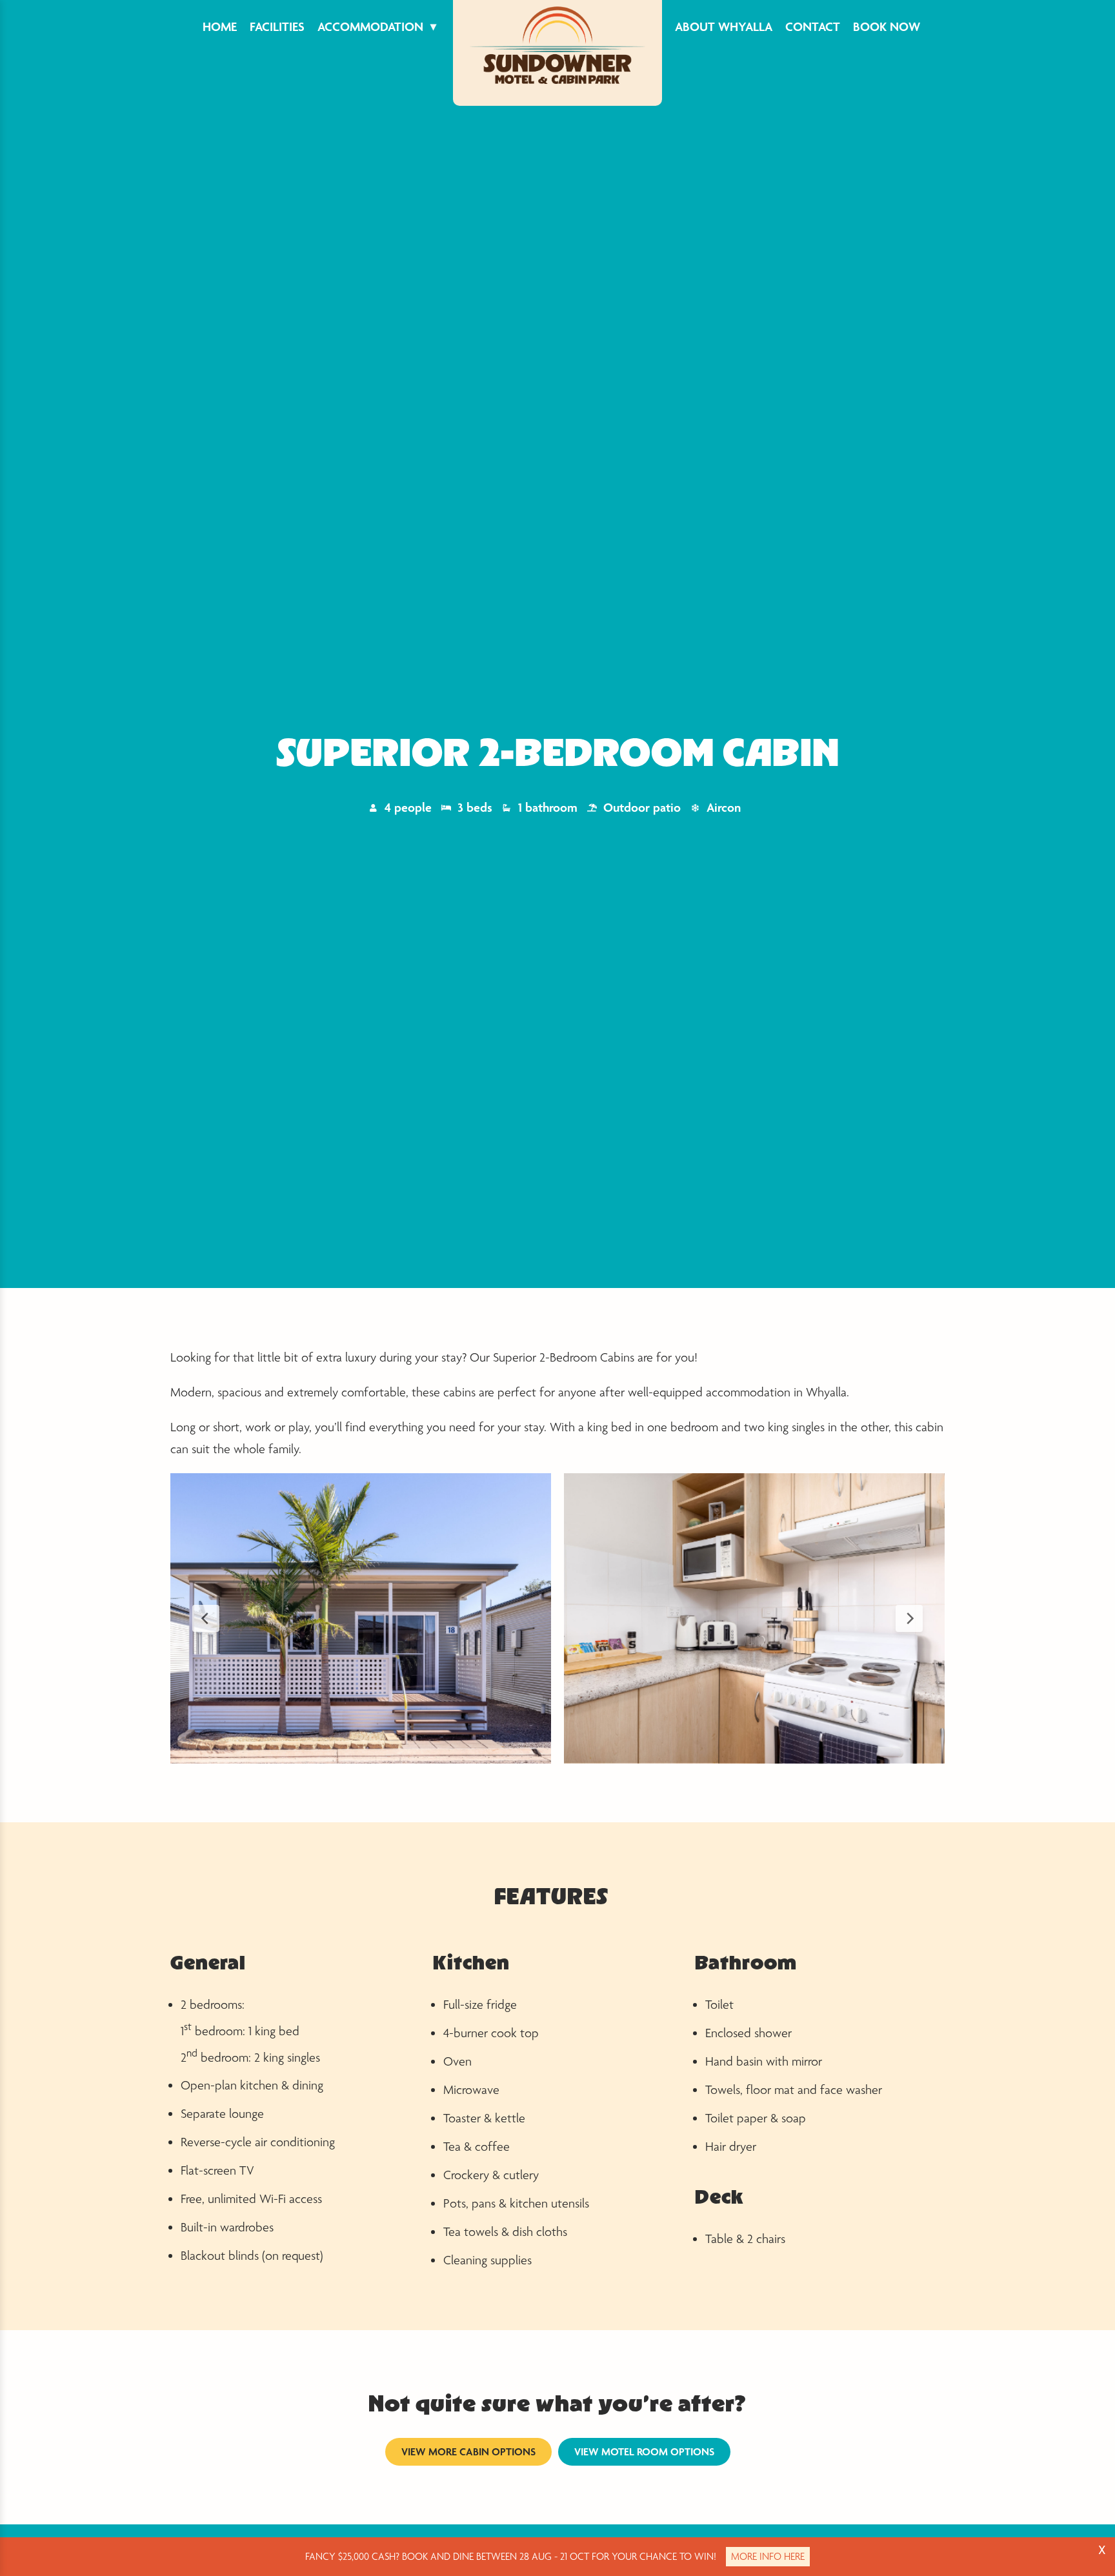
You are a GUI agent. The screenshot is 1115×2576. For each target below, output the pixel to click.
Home (220, 26)
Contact (813, 26)
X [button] (1102, 2550)
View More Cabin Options (468, 2451)
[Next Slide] (909, 1618)
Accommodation (370, 26)
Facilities (277, 26)
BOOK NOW (887, 26)
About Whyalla (724, 26)
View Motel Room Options (644, 2451)
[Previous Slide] (206, 1618)
